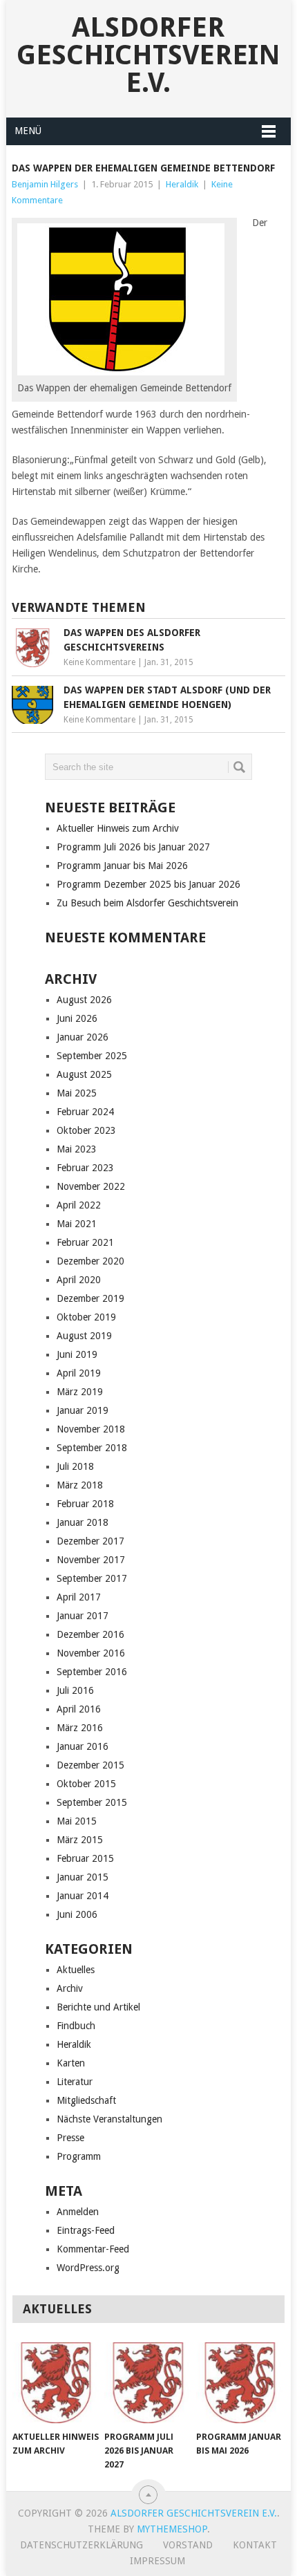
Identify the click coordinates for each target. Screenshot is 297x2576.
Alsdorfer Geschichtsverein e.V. (148, 55)
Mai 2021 (77, 1224)
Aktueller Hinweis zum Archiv (118, 828)
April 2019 (79, 1373)
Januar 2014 (83, 1896)
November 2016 (91, 1653)
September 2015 (92, 1802)
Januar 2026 (83, 1037)
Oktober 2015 (86, 1784)
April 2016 (79, 1709)
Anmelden (78, 2212)
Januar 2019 (83, 1410)
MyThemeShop (172, 2529)
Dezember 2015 (90, 1765)
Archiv (70, 1988)
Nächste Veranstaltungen (109, 2119)
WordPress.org (88, 2268)
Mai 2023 (77, 1149)
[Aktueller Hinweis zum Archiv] (56, 2383)
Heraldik (182, 184)
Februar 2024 (85, 1112)
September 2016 (92, 1672)
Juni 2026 (77, 1018)
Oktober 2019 (86, 1317)
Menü (28, 131)
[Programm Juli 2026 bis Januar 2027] (147, 2383)
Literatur (75, 2082)
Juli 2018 (75, 1466)
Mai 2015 (77, 1821)
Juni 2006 (77, 1914)
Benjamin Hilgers (45, 184)
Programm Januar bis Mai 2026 (122, 866)
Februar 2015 (85, 1858)
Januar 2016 (83, 1746)
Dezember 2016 (90, 1634)
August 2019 (84, 1336)
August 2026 (84, 1000)
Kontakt (255, 2545)
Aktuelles (76, 1970)
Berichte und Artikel (98, 2007)
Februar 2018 (85, 1504)
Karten (71, 2063)
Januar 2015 (83, 1877)
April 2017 (79, 1597)
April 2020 (79, 1280)
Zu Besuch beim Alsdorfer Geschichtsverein (147, 903)
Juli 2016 (75, 1690)
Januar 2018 (83, 1522)
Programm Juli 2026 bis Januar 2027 (133, 847)
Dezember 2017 (90, 1541)
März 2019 (80, 1392)
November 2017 (91, 1560)
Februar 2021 (85, 1242)
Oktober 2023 (86, 1130)
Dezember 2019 (90, 1298)
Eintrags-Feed (86, 2230)
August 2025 (84, 1074)
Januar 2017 (83, 1616)
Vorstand (188, 2545)
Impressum (157, 2561)
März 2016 (80, 1728)
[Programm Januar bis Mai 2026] (239, 2383)
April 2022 (79, 1205)
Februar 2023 (85, 1168)
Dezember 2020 (90, 1261)
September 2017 (92, 1578)
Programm (79, 2156)
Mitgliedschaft (86, 2100)
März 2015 (80, 1840)
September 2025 (92, 1056)
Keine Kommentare (99, 662)
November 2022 (91, 1186)
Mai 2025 (77, 1093)
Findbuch (76, 2026)
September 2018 (92, 1448)
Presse (70, 2138)
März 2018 (80, 1485)
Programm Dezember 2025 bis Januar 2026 (148, 884)
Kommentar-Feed (93, 2249)
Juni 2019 (77, 1354)
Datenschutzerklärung (82, 2545)
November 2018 (91, 1429)
